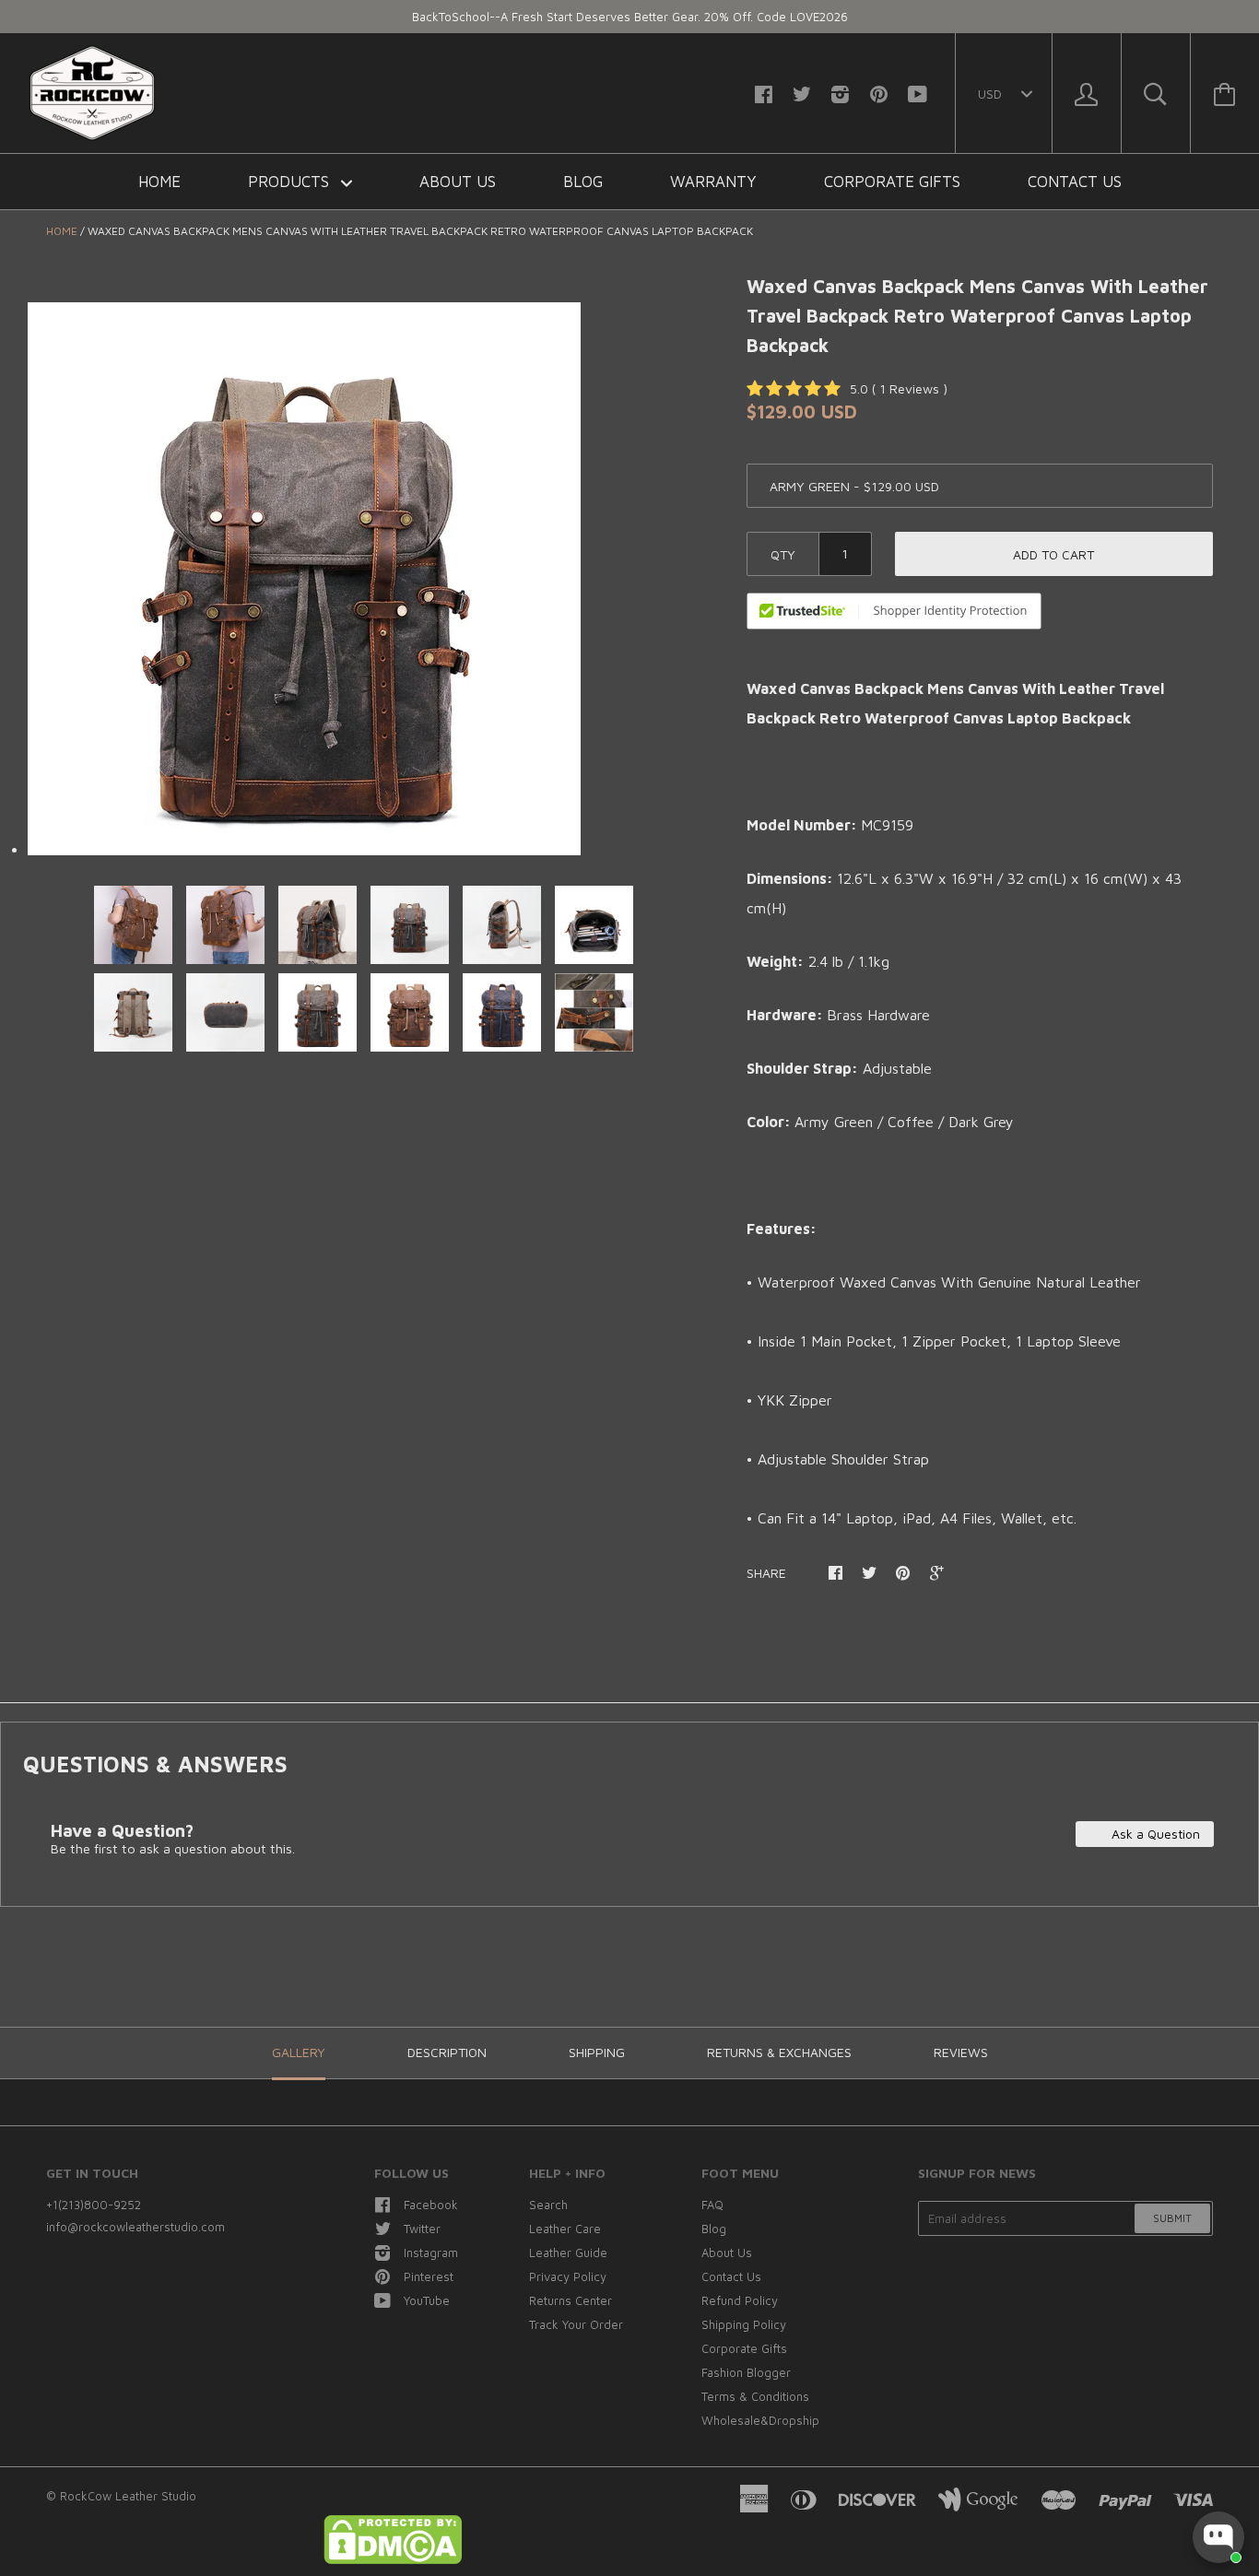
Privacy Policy (568, 2276)
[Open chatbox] (1218, 2537)
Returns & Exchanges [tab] (779, 2052)
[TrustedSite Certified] (894, 611)
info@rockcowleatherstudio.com (135, 2227)
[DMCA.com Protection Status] (393, 2559)
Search (548, 2205)
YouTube (427, 2300)
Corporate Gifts (892, 182)
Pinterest (429, 2276)
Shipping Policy (744, 2324)
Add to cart (1053, 554)
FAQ (712, 2205)
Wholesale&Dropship (760, 2420)
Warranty (713, 182)
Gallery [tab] (299, 2052)
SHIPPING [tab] (597, 2052)
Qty (783, 554)
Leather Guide (568, 2253)
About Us (458, 182)
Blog (583, 182)
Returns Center (571, 2300)
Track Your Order (576, 2324)
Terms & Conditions (755, 2396)
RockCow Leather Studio (128, 2496)
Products (291, 182)
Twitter (422, 2229)
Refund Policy (740, 2300)
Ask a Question (1154, 1834)
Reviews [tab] (961, 2052)
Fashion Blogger (746, 2372)
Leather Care (565, 2229)
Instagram (431, 2253)
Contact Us (1075, 182)
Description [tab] (447, 2052)
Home (159, 182)
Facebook (431, 2205)
